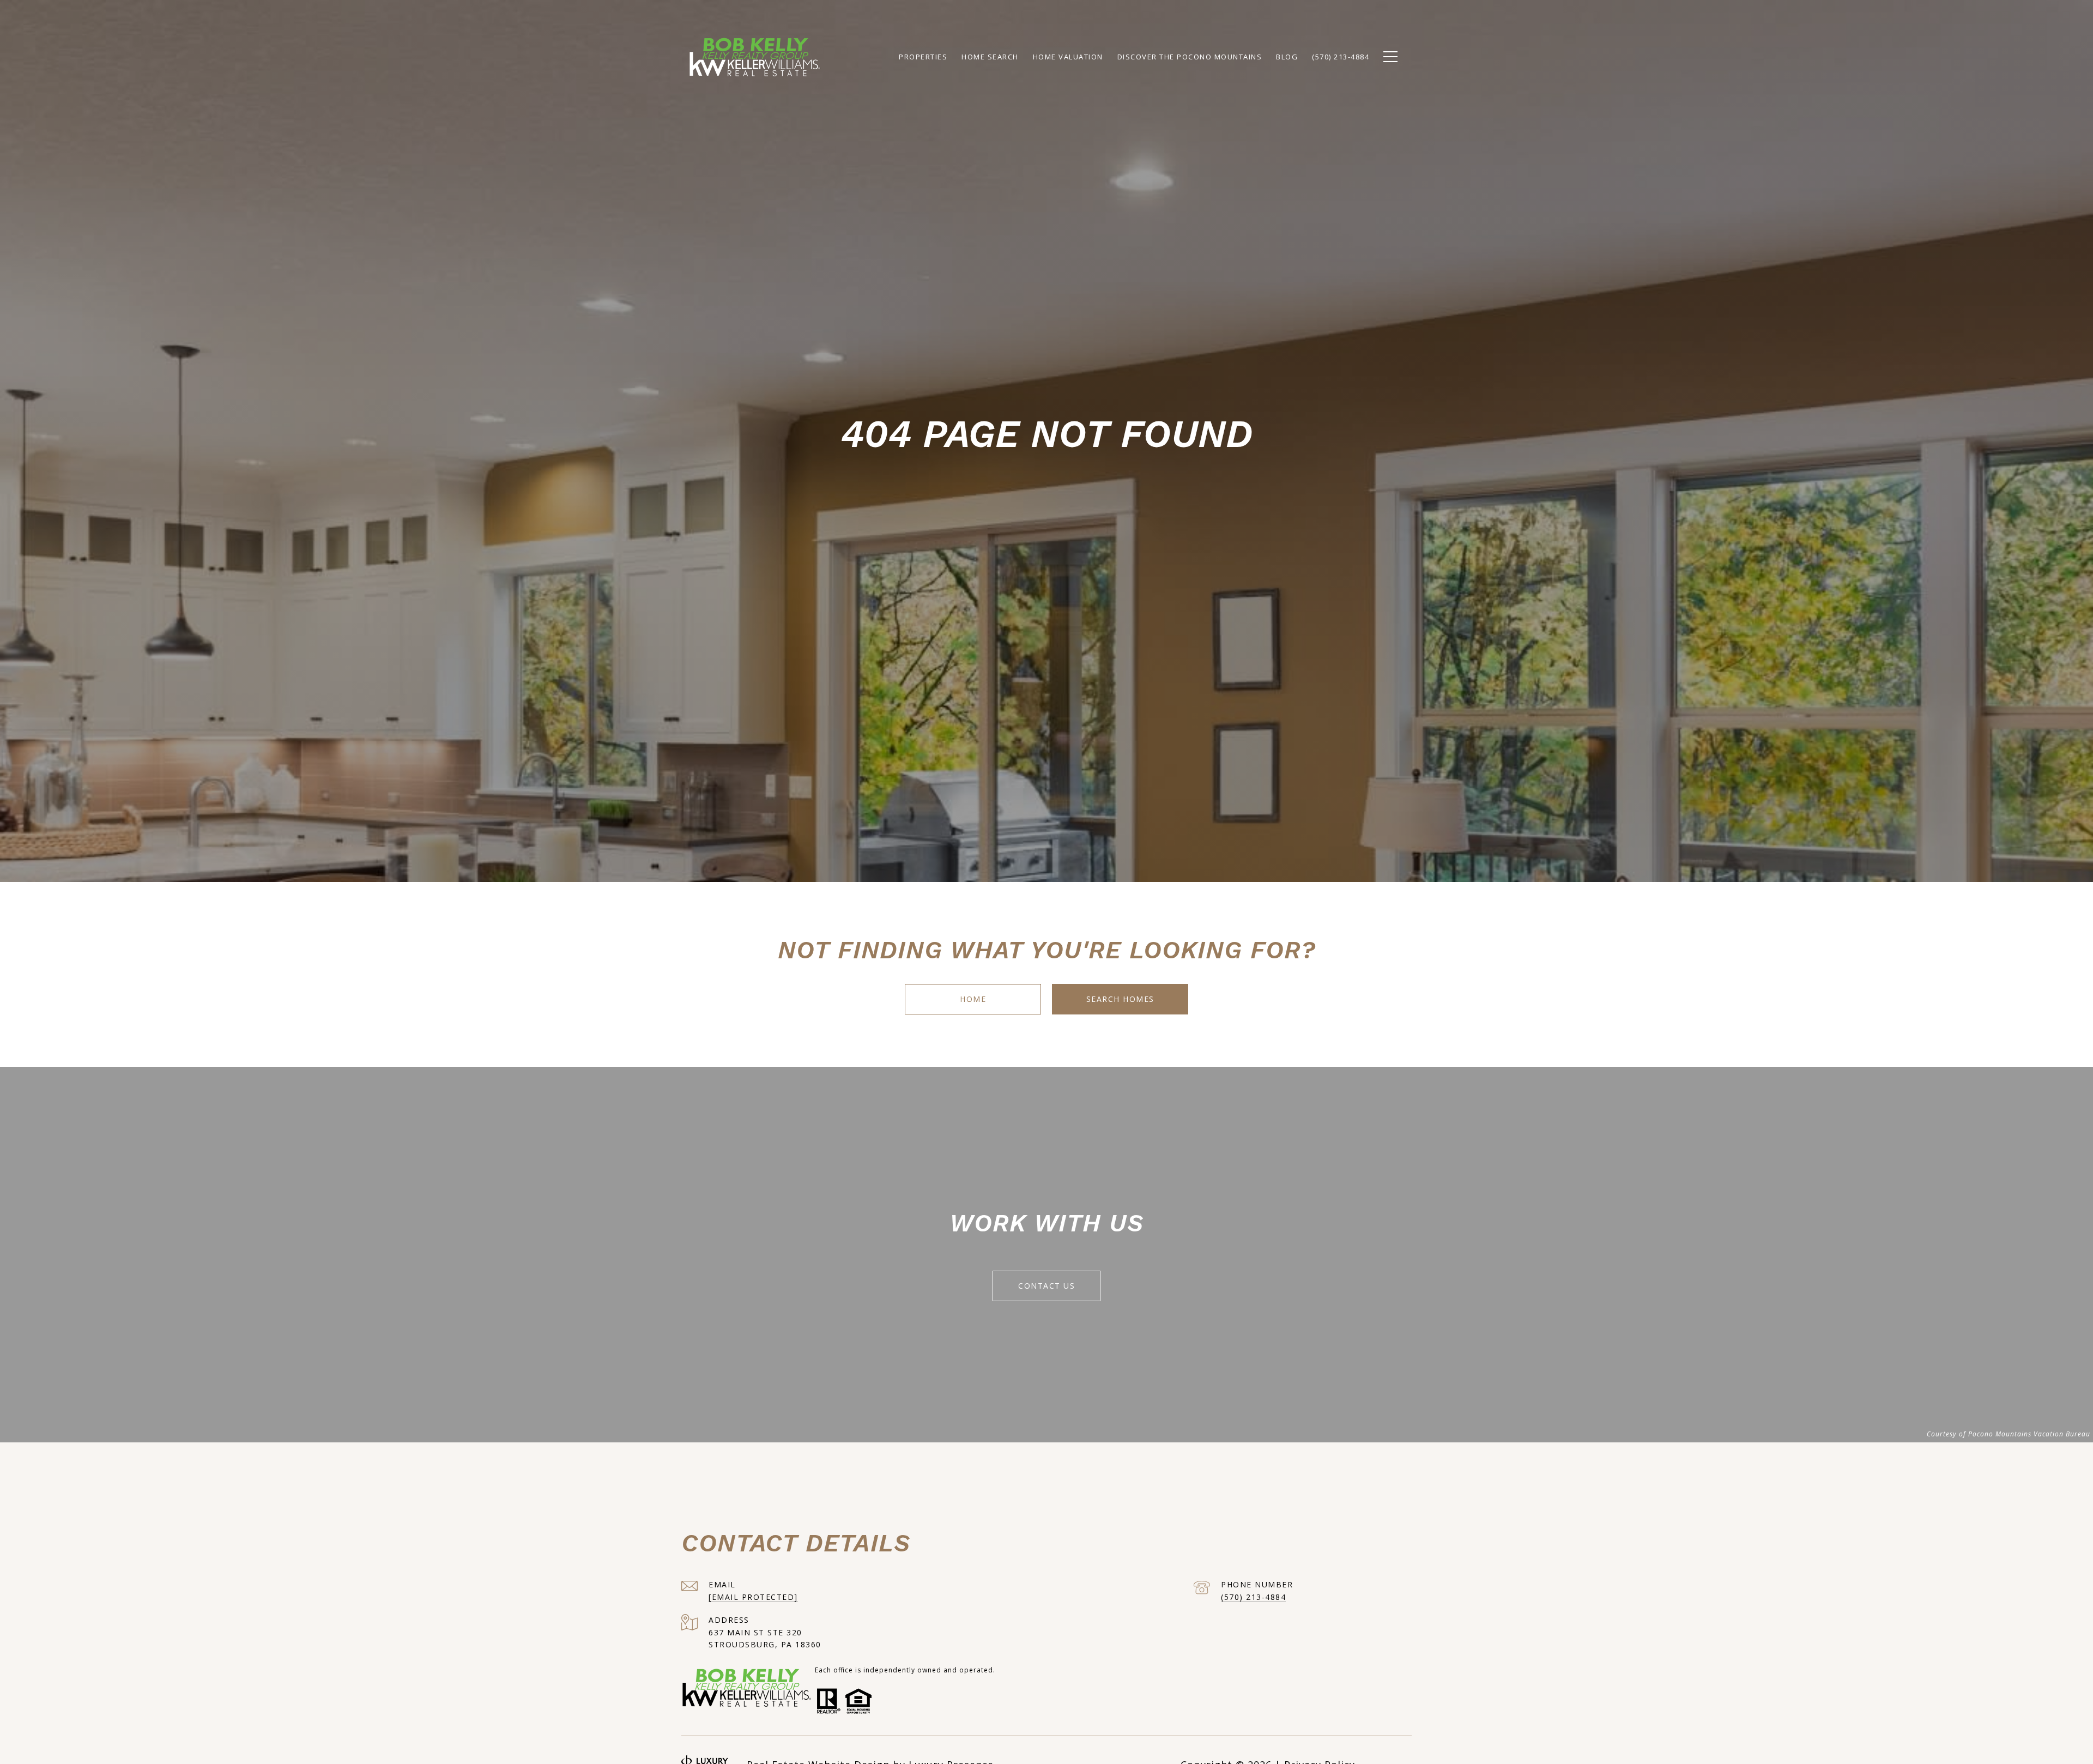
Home (973, 999)
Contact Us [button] (1046, 1286)
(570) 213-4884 (1253, 1597)
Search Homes (1120, 999)
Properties (923, 57)
